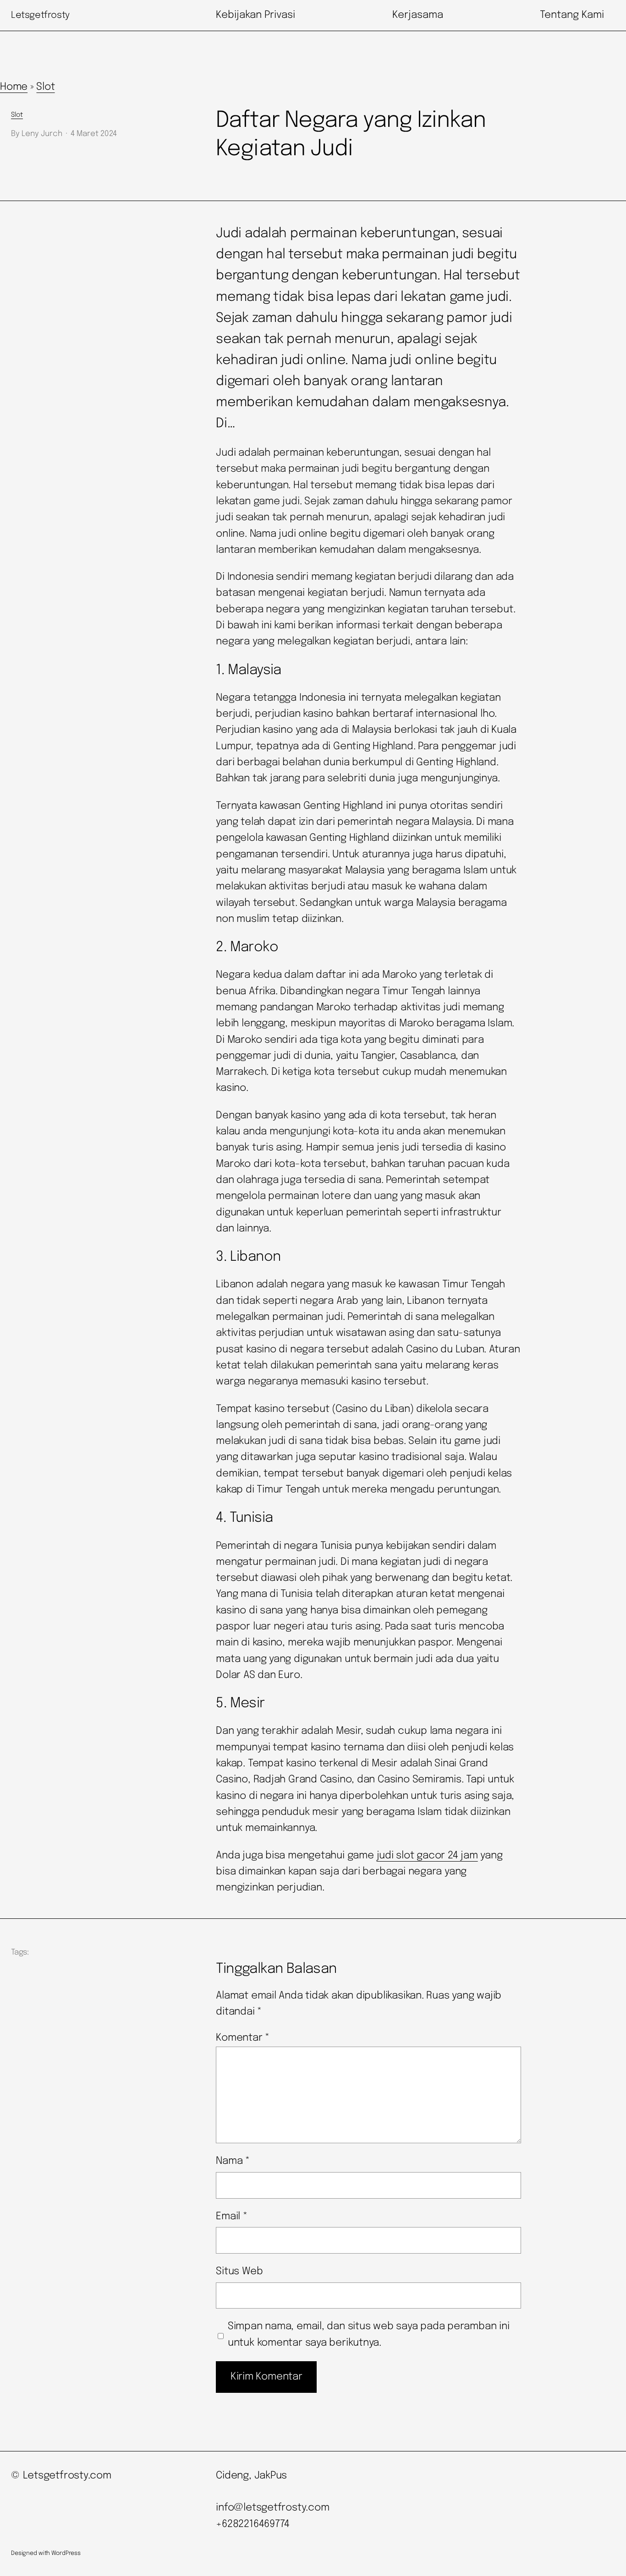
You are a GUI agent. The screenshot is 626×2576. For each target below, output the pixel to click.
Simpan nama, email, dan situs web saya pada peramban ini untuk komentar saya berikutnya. (369, 2334)
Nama (233, 2161)
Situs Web (239, 2271)
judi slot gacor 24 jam (427, 1856)
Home (14, 87)
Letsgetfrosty (40, 15)
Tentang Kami (572, 15)
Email (231, 2217)
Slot (45, 87)
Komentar (243, 2038)
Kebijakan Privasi (255, 15)
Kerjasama (418, 15)
